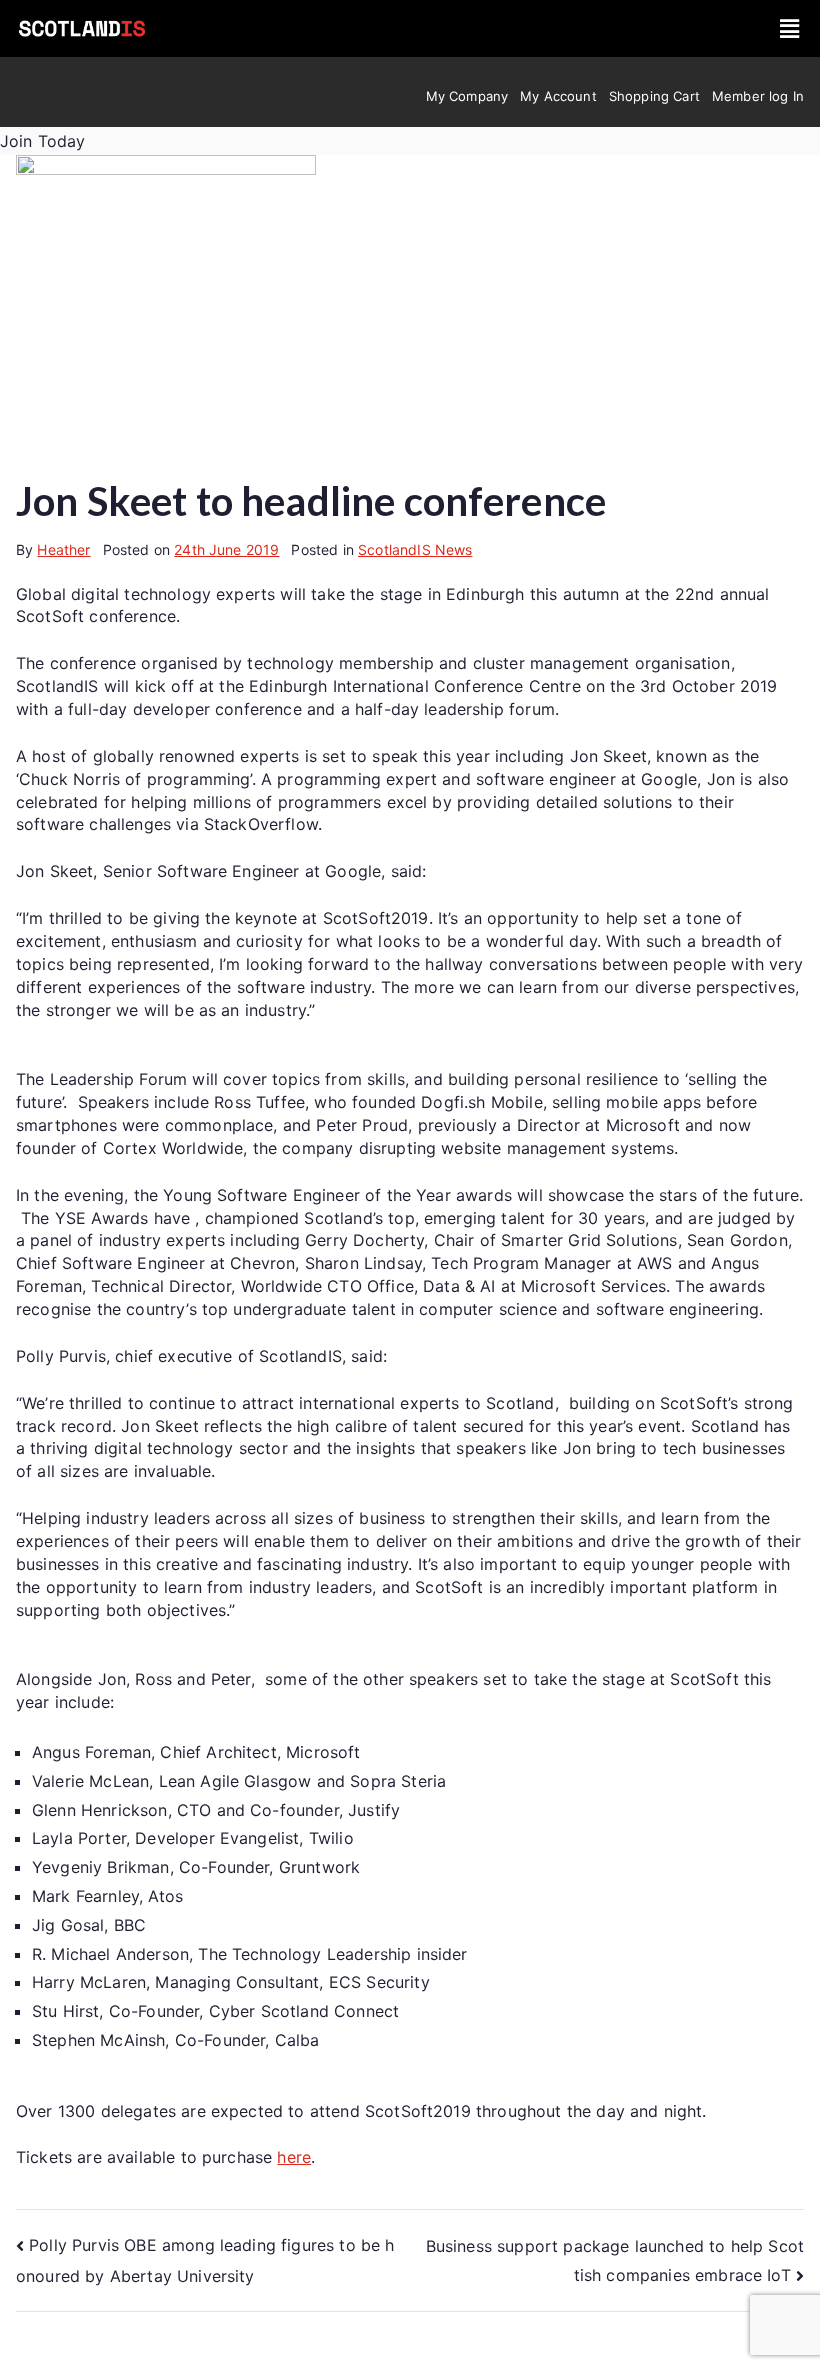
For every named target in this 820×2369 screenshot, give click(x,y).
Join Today (43, 141)
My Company (467, 96)
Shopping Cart (654, 96)
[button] (790, 28)
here (294, 2157)
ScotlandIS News (415, 549)
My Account (558, 96)
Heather (63, 549)
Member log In (758, 96)
